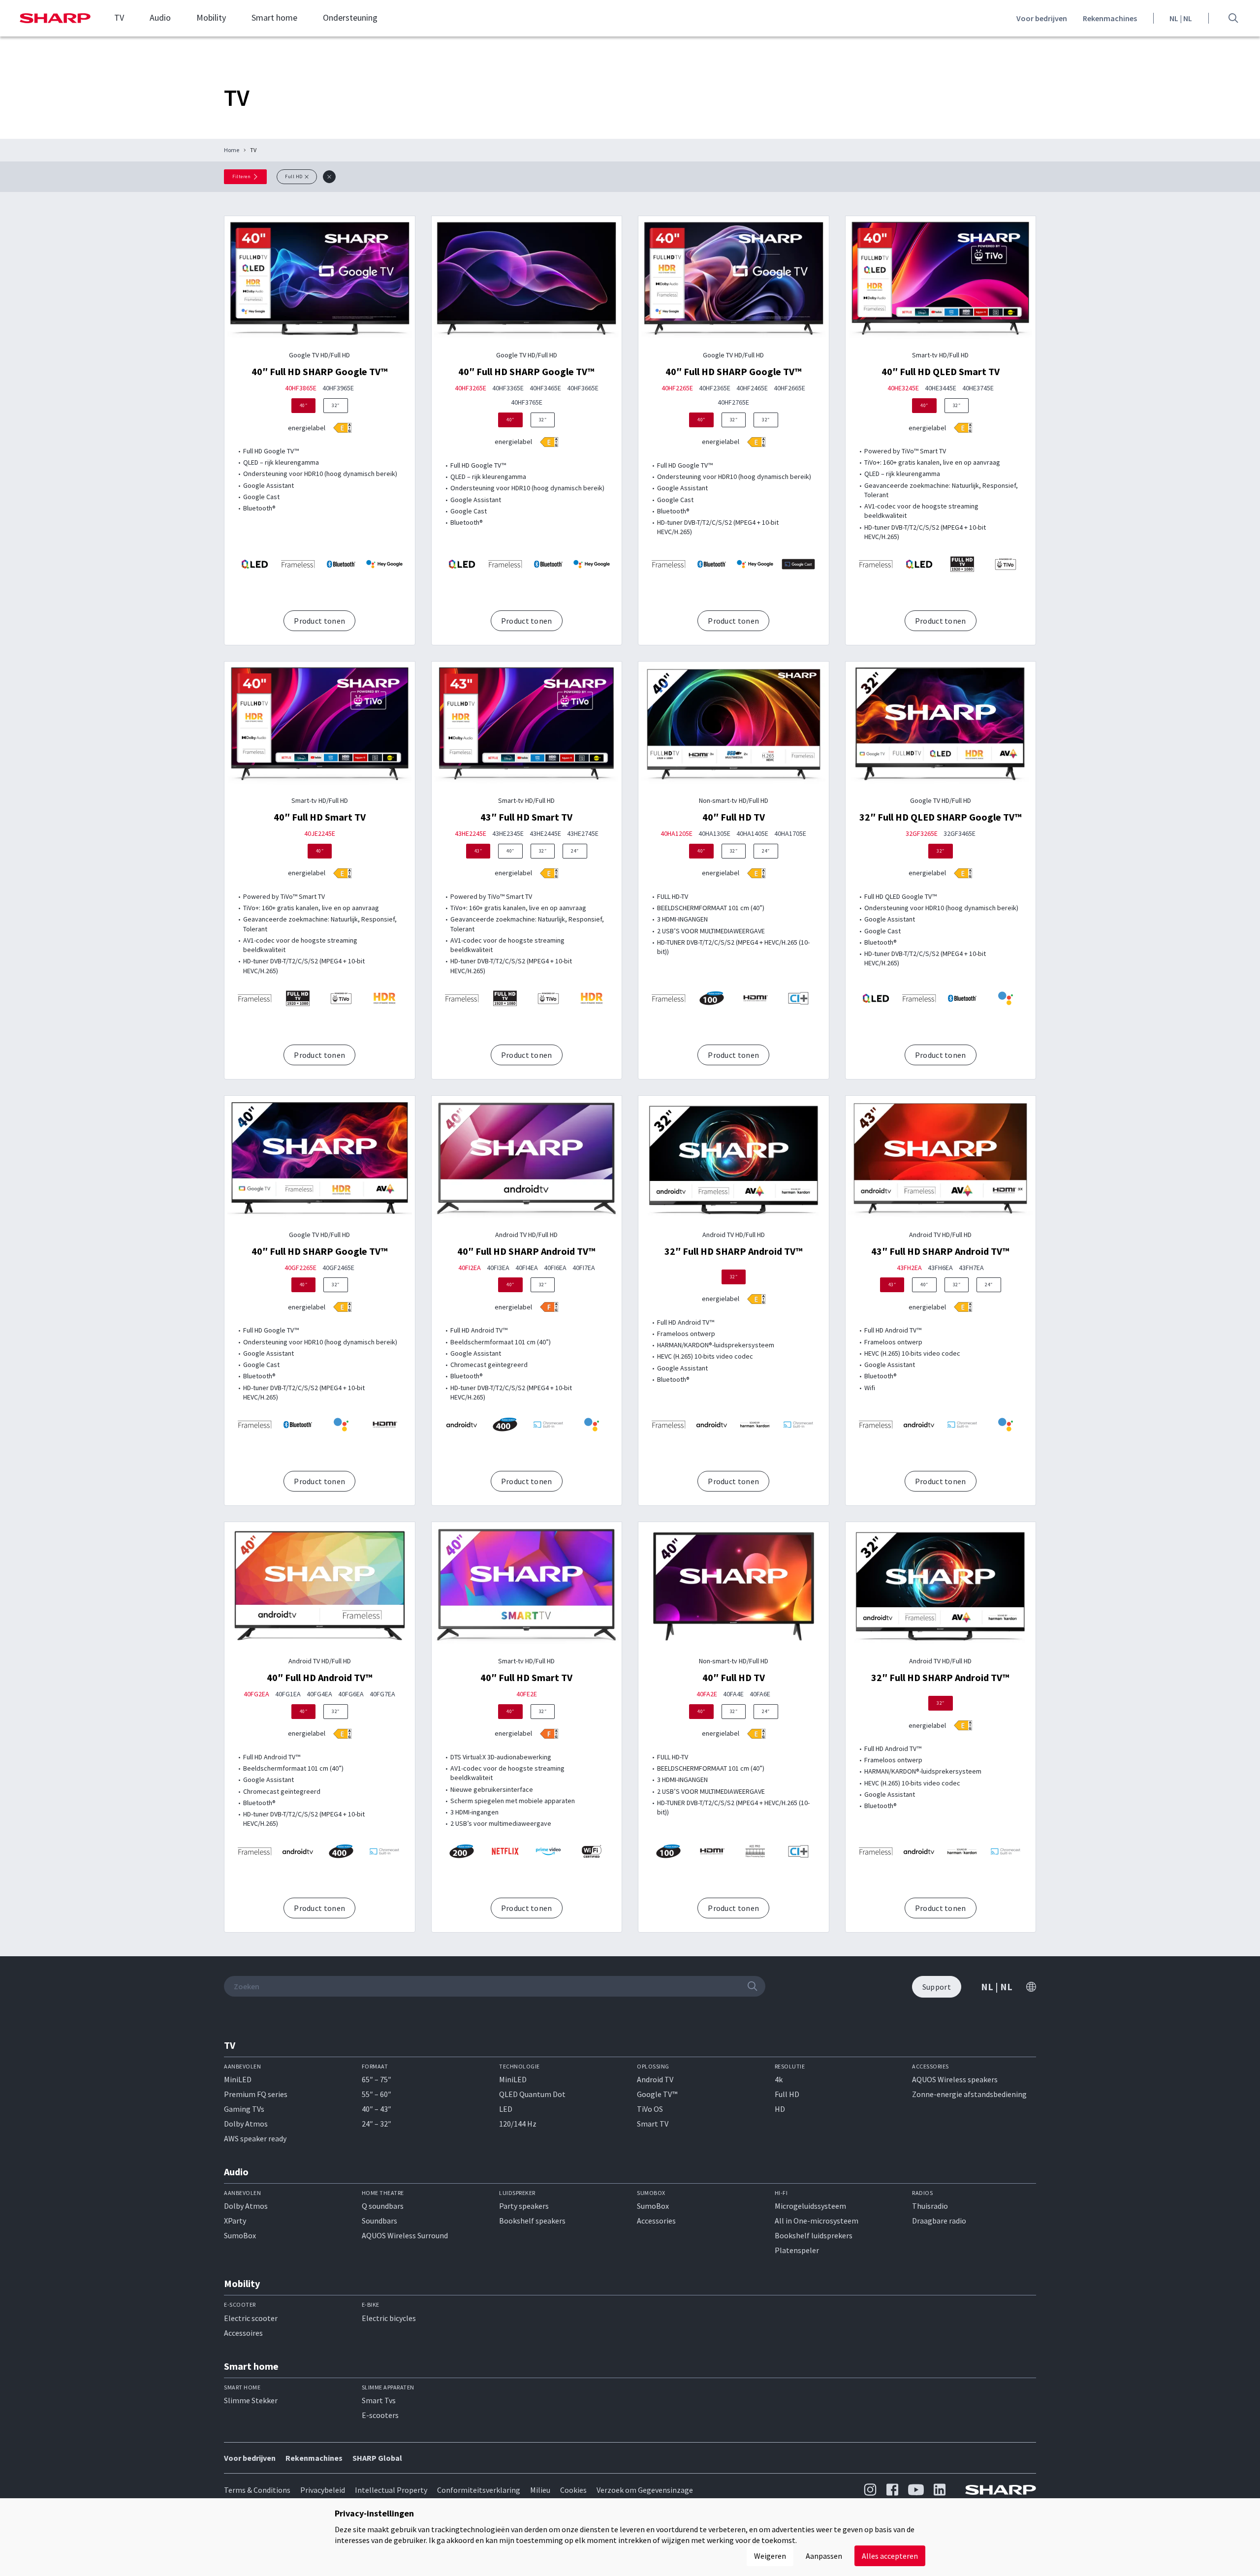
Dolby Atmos (246, 2124)
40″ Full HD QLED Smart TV (941, 371)
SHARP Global (377, 2458)
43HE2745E (583, 834)
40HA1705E (790, 834)
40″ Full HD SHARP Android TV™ (526, 1251)
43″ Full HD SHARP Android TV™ (940, 1251)
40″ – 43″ (377, 2109)
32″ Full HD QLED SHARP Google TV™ (941, 817)
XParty (235, 2221)
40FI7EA (584, 1268)
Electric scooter (251, 2318)
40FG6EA (351, 1694)
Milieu (540, 2490)
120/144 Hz (518, 2124)
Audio (160, 18)
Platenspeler (797, 2250)
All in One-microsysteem (817, 2221)
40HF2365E (715, 388)
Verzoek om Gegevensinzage (645, 2490)
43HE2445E (545, 834)
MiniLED (238, 2079)
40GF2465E (338, 1268)
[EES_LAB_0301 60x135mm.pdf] (963, 873)
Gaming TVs (244, 2109)
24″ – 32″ (377, 2124)
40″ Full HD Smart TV (320, 817)
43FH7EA (971, 1268)
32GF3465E (960, 834)
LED (506, 2109)
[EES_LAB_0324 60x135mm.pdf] (756, 442)
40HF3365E (508, 388)
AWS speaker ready (255, 2138)
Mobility (211, 18)
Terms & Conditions (257, 2490)
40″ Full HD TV (734, 817)
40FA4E (733, 1694)
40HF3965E (338, 388)
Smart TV (653, 2124)
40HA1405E (752, 834)
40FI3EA (498, 1268)
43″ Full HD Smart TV (526, 817)
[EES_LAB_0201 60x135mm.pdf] (549, 1307)
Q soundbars (383, 2206)
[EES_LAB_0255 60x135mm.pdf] (756, 1734)
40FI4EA (527, 1268)
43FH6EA (940, 1268)
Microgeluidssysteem (810, 2206)
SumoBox (240, 2235)
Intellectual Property (391, 2490)
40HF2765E (733, 402)
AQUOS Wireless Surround (405, 2235)
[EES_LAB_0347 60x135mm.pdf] (549, 873)
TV (119, 18)
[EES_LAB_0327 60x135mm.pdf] (342, 428)
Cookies (573, 2490)
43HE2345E (508, 834)
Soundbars (379, 2221)
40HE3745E (978, 388)
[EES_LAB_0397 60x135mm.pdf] (342, 873)
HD (780, 2109)
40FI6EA (555, 1268)
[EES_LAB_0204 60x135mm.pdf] (549, 1734)
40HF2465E (752, 388)
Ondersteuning (350, 18)
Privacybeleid (323, 2490)
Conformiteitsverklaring (479, 2490)
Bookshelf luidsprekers (814, 2235)
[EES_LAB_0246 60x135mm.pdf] (963, 1307)
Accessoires (243, 2333)
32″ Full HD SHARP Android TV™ (734, 1251)
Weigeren (770, 2556)
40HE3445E (941, 388)
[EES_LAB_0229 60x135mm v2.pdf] (756, 1299)
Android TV (655, 2079)
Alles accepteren (890, 2556)
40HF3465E (545, 388)
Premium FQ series (256, 2094)
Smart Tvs (379, 2400)
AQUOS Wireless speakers (955, 2079)
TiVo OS (650, 2109)
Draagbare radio (939, 2221)
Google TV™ (657, 2094)
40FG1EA (288, 1694)
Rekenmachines (1110, 18)
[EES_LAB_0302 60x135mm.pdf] (342, 1307)
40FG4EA (319, 1694)
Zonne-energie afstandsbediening (969, 2094)
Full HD (787, 2094)
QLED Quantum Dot (532, 2094)
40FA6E (760, 1694)
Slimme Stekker (251, 2400)
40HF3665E (583, 388)
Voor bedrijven (1042, 18)
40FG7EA (382, 1694)
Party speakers (524, 2206)
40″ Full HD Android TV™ (320, 1677)
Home (232, 150)
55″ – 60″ (377, 2094)
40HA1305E (714, 834)
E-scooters (380, 2415)
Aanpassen (824, 2556)
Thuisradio (930, 2206)
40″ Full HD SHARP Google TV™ (320, 371)
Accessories (656, 2221)
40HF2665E (789, 388)
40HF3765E (527, 402)
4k (779, 2079)
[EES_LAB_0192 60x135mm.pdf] (342, 1734)
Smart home (274, 18)
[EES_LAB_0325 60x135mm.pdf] (963, 428)
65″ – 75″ (377, 2079)
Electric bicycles (389, 2318)
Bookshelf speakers (532, 2221)
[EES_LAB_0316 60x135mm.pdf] (756, 873)
